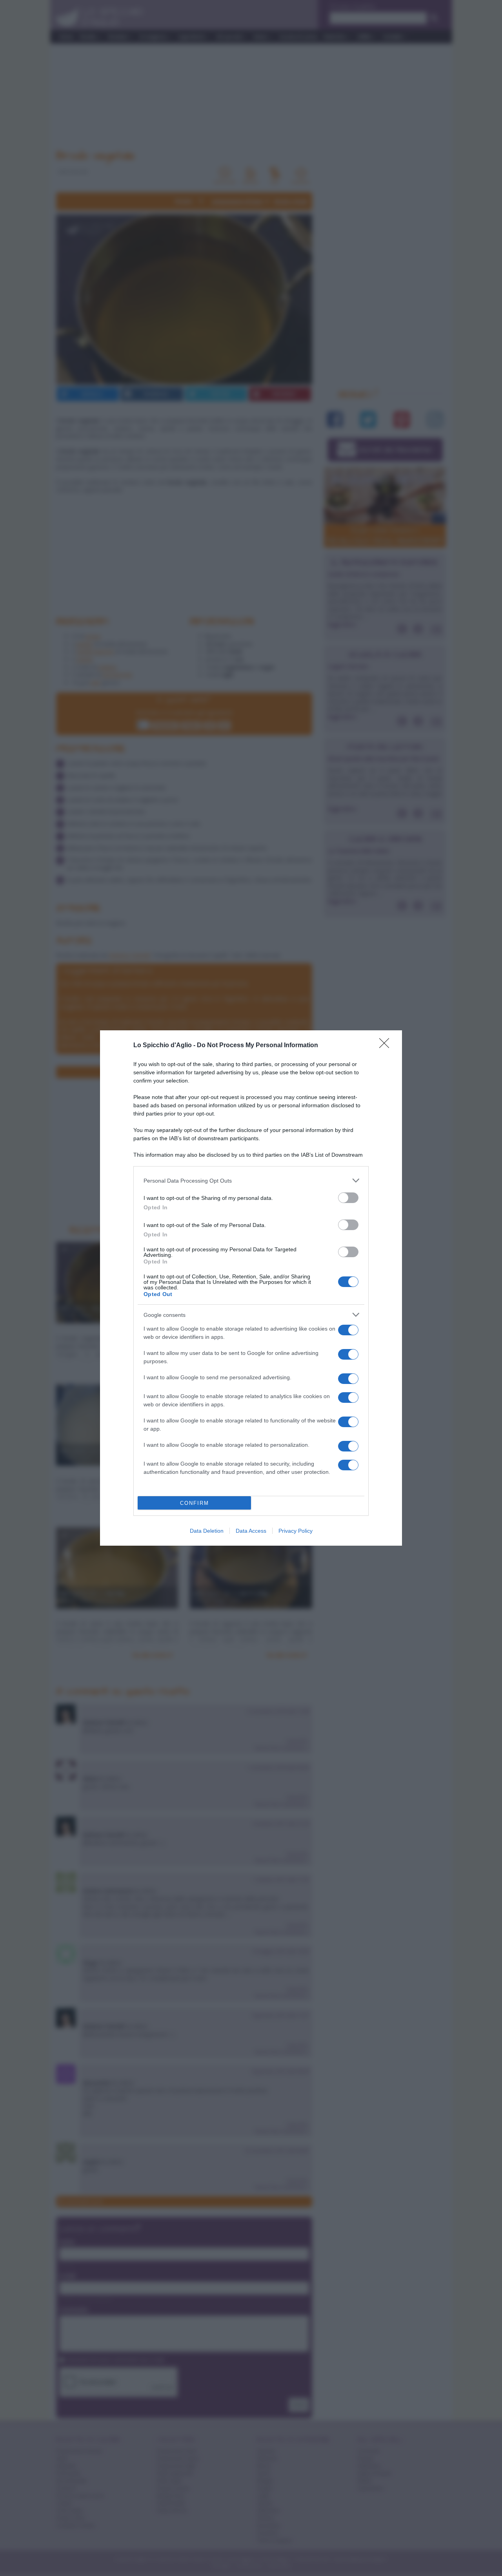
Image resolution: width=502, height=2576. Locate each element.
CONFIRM (195, 1503)
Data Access (251, 1531)
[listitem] (251, 1180)
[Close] (387, 1046)
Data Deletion (207, 1531)
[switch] (348, 1198)
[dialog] (251, 1288)
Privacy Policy (296, 1531)
